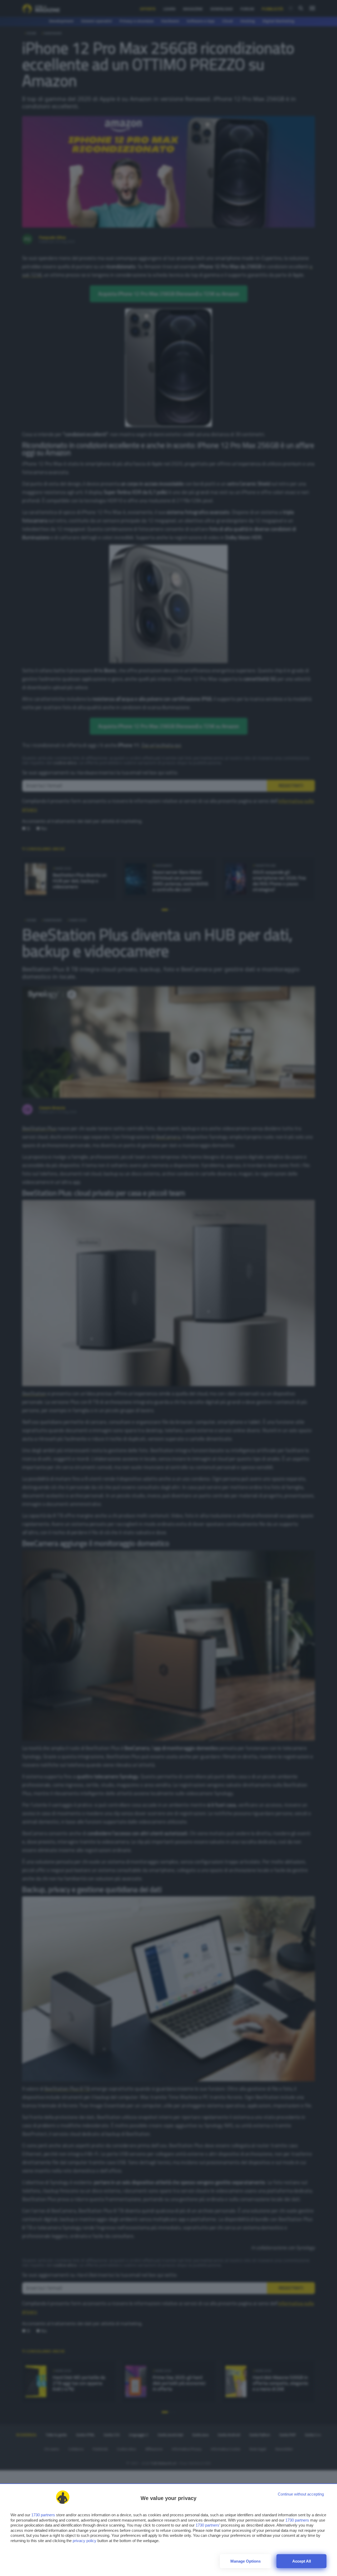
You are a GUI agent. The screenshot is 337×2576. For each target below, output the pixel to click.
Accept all (302, 2561)
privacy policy (85, 2541)
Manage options (246, 2561)
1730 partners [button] (43, 2515)
